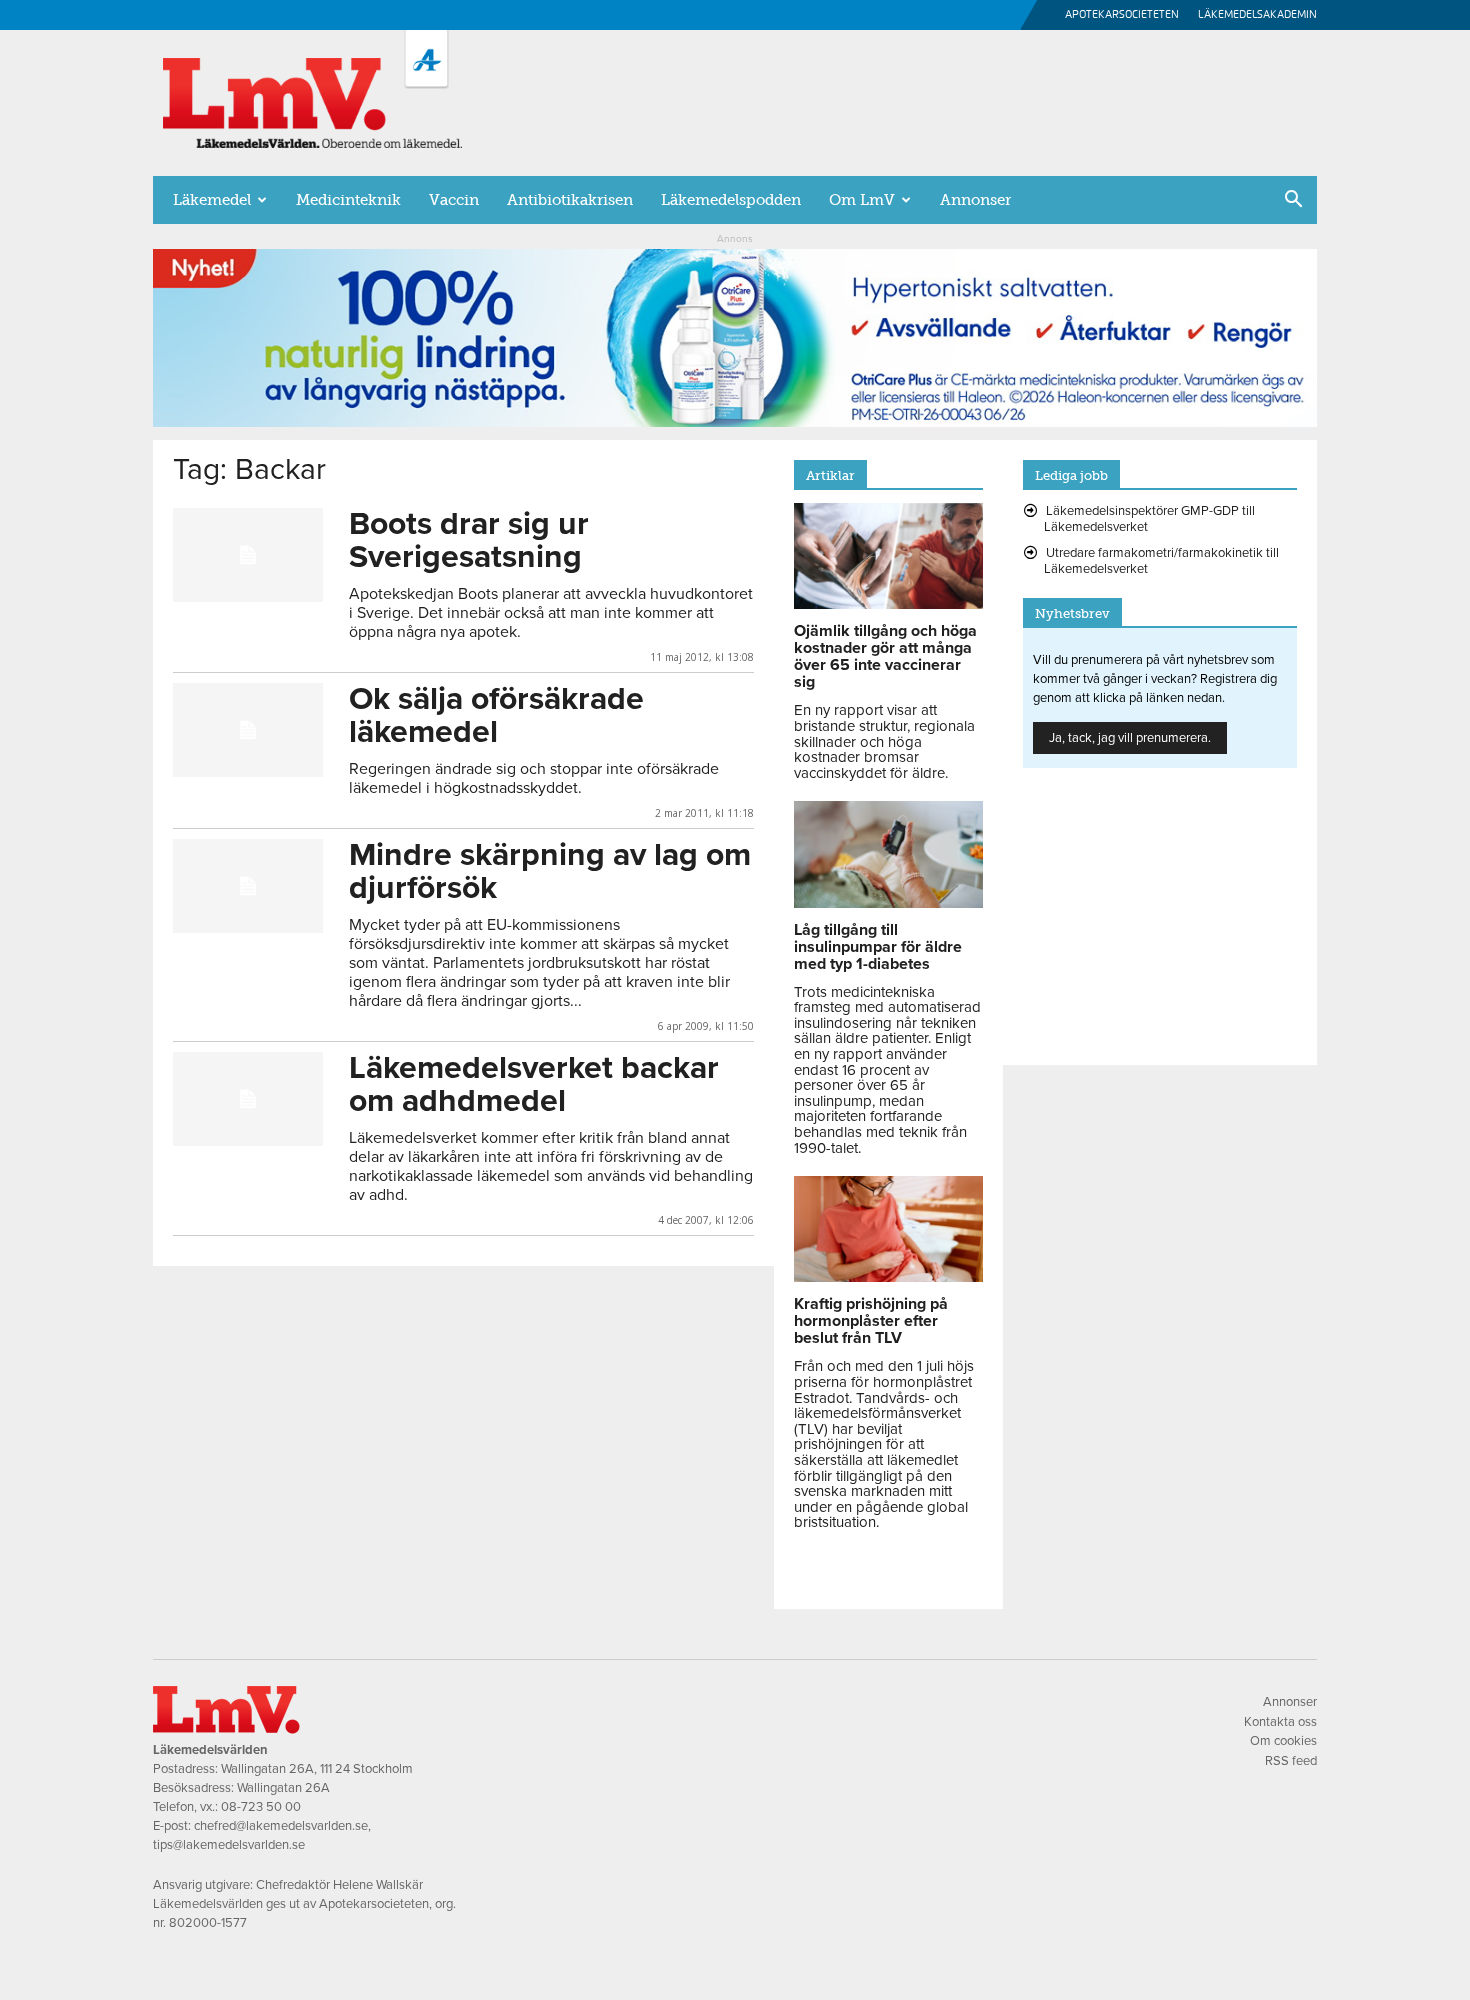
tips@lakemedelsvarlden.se (229, 1845)
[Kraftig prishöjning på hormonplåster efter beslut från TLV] (888, 1277)
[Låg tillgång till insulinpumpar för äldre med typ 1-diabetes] (888, 903)
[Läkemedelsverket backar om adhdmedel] (248, 1099)
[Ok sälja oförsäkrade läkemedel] (248, 730)
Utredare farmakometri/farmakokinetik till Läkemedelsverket (1161, 561)
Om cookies (1283, 1741)
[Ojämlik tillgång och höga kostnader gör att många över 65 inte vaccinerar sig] (888, 604)
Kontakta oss (1280, 1722)
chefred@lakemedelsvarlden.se (281, 1826)
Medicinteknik (348, 200)
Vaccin (454, 200)
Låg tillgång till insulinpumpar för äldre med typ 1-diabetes (878, 947)
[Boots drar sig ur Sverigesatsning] (248, 555)
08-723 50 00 (261, 1807)
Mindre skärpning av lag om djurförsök (550, 871)
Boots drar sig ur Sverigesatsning (469, 540)
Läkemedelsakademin (1257, 14)
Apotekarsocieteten (1122, 14)
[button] (1293, 201)
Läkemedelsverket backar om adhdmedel (534, 1084)
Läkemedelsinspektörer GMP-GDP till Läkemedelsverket (1149, 519)
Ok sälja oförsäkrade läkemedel (496, 715)
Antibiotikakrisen (570, 200)
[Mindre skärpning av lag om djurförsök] (248, 886)
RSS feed (1291, 1761)
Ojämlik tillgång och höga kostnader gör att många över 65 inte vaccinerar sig (885, 656)
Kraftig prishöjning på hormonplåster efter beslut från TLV (871, 1321)
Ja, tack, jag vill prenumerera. (1130, 738)
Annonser (975, 200)
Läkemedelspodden (731, 200)
